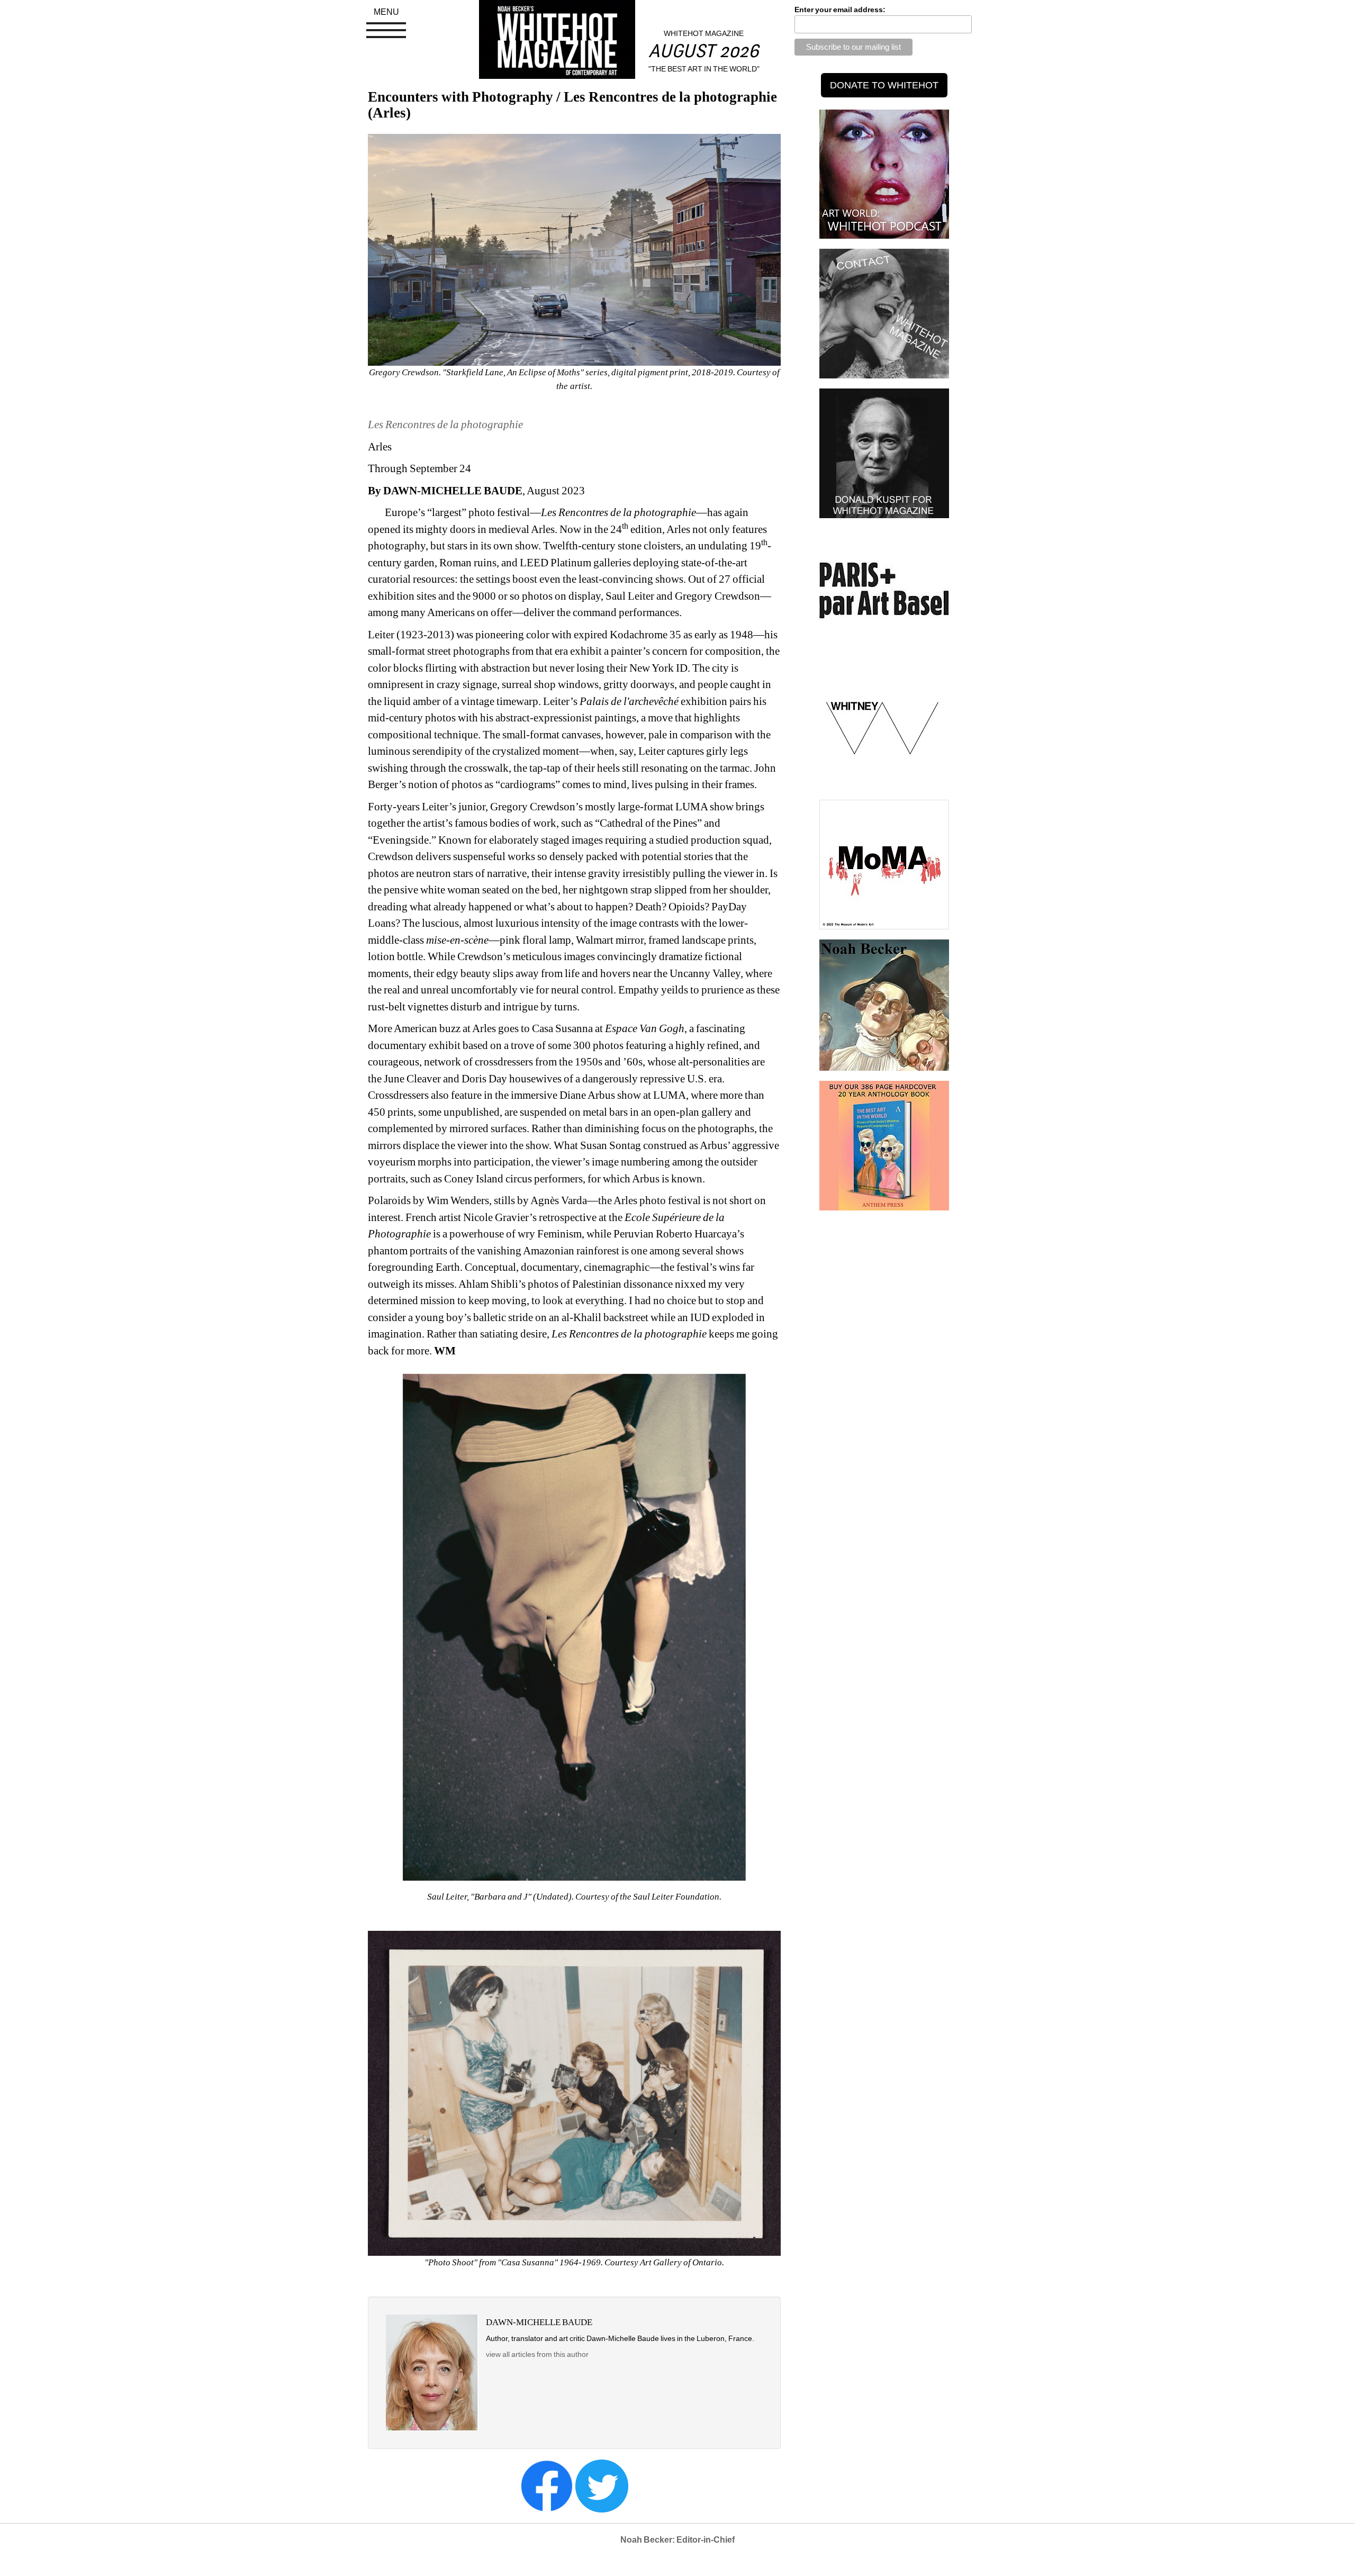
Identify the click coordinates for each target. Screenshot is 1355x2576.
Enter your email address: (840, 10)
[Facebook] (547, 2485)
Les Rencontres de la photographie (445, 424)
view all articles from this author (537, 2354)
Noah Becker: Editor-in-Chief (677, 2540)
